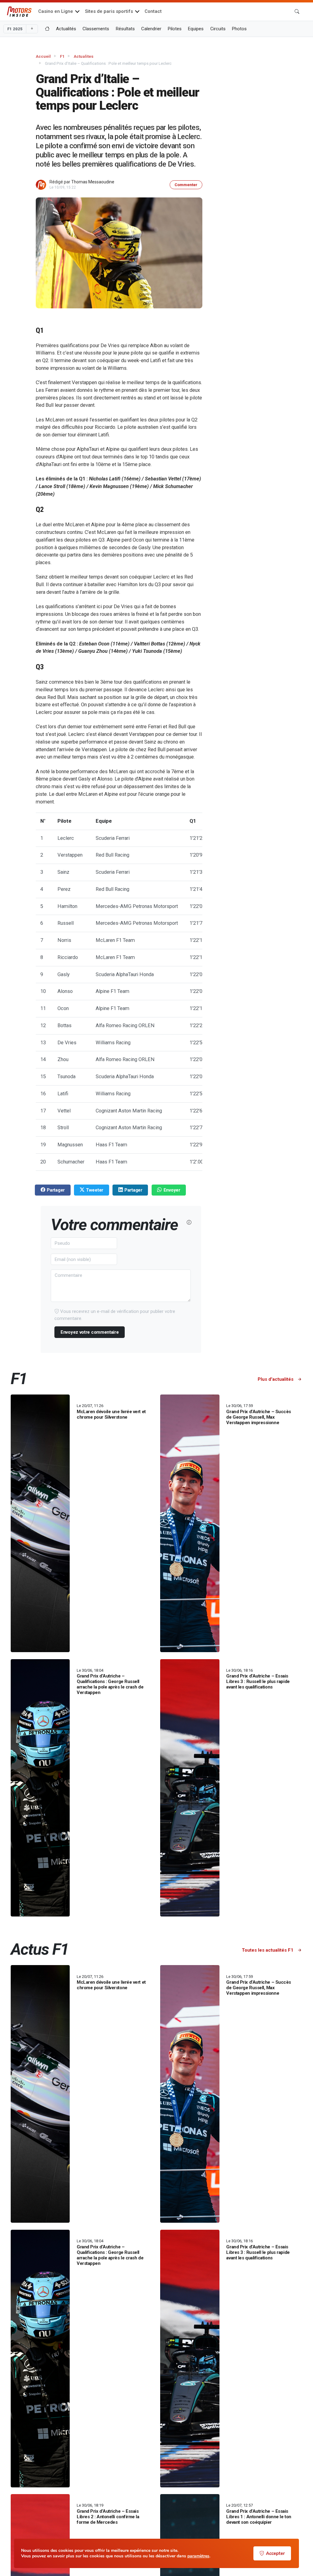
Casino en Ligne (56, 11)
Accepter (275, 2553)
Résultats (125, 29)
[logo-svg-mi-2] (19, 12)
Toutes (268, 1950)
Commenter (186, 185)
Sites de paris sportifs (109, 11)
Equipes (196, 29)
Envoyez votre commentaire (90, 1332)
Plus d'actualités (276, 1379)
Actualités (66, 29)
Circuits (218, 29)
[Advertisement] (269, 142)
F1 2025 (15, 29)
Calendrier (151, 29)
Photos (239, 29)
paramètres (198, 2556)
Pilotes (175, 29)
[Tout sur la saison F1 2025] (47, 29)
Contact (153, 11)
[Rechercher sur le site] (297, 12)
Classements (96, 29)
